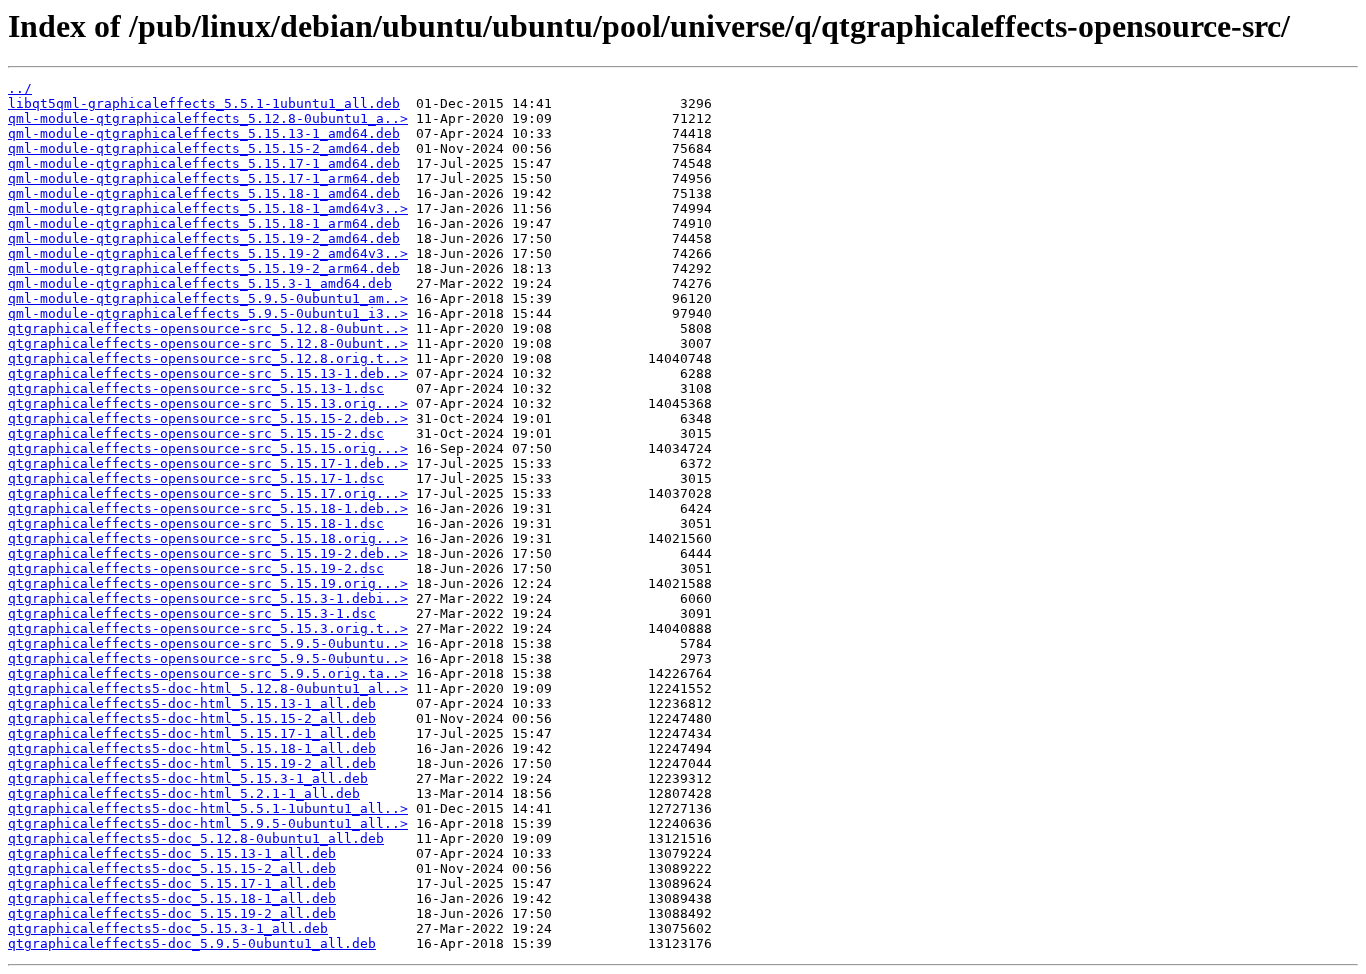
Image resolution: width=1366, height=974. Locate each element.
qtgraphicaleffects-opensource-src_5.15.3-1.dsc (192, 613)
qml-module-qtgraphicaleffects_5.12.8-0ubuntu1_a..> (208, 118)
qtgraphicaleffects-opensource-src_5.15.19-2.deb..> (208, 553)
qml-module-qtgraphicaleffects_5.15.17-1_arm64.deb (204, 178)
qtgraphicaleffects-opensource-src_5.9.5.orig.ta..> (208, 673)
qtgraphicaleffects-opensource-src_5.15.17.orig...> (208, 493)
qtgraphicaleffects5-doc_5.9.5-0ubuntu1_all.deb (192, 943)
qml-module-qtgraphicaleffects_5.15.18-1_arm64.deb (204, 223)
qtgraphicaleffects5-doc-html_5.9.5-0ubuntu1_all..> (208, 823)
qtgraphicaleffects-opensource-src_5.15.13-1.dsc (196, 388)
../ (20, 88)
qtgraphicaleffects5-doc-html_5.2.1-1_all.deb (184, 793)
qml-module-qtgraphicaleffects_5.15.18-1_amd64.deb (204, 193)
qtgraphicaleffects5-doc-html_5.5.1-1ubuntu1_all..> (208, 808)
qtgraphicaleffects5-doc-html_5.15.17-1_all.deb (192, 733)
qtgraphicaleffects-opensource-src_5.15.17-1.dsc (196, 478)
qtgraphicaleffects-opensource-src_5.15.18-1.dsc (196, 523)
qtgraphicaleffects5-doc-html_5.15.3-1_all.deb (188, 778)
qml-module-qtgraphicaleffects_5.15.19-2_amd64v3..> (208, 253)
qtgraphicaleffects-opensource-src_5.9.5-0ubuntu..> (208, 643)
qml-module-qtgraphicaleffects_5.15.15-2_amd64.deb (204, 148)
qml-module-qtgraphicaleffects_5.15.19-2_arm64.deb (204, 268)
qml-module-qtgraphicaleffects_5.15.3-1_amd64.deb (200, 283)
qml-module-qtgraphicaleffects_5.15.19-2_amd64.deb (204, 238)
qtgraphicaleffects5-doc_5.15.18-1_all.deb (172, 898)
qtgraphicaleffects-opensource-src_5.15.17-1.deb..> (208, 463)
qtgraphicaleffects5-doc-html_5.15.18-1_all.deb (192, 748)
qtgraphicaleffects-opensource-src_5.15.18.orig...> (208, 538)
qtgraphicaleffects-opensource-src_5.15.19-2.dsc (196, 568)
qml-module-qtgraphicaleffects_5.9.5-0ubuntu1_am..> (208, 298)
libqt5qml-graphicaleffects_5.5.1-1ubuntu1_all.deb (204, 103)
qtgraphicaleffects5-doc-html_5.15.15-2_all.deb (192, 718)
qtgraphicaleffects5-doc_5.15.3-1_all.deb (168, 928)
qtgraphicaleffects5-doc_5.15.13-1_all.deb (172, 853)
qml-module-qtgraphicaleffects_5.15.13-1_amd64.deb (204, 133)
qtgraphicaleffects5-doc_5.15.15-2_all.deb (172, 868)
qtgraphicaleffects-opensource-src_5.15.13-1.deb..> (208, 373)
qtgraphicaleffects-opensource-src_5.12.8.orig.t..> (208, 358)
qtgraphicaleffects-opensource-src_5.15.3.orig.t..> (208, 628)
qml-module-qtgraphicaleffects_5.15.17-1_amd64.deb (204, 163)
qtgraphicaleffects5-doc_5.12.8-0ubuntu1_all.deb (196, 838)
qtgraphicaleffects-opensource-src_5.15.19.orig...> (208, 583)
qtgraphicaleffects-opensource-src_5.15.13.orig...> (208, 403)
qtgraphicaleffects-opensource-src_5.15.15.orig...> (208, 448)
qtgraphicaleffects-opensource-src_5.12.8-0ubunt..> (208, 328)
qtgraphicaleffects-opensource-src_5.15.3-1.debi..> (208, 598)
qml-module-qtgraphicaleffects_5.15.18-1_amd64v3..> (208, 208)
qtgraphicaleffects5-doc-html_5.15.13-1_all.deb (192, 703)
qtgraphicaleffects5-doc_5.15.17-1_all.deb (172, 883)
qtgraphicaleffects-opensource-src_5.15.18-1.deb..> (208, 508)
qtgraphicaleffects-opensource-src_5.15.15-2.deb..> (208, 418)
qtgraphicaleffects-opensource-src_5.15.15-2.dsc (196, 433)
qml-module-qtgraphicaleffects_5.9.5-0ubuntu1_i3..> (208, 313)
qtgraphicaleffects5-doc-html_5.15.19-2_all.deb (192, 763)
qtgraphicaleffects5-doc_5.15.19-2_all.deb (172, 913)
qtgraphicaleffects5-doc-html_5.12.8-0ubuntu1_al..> (208, 688)
